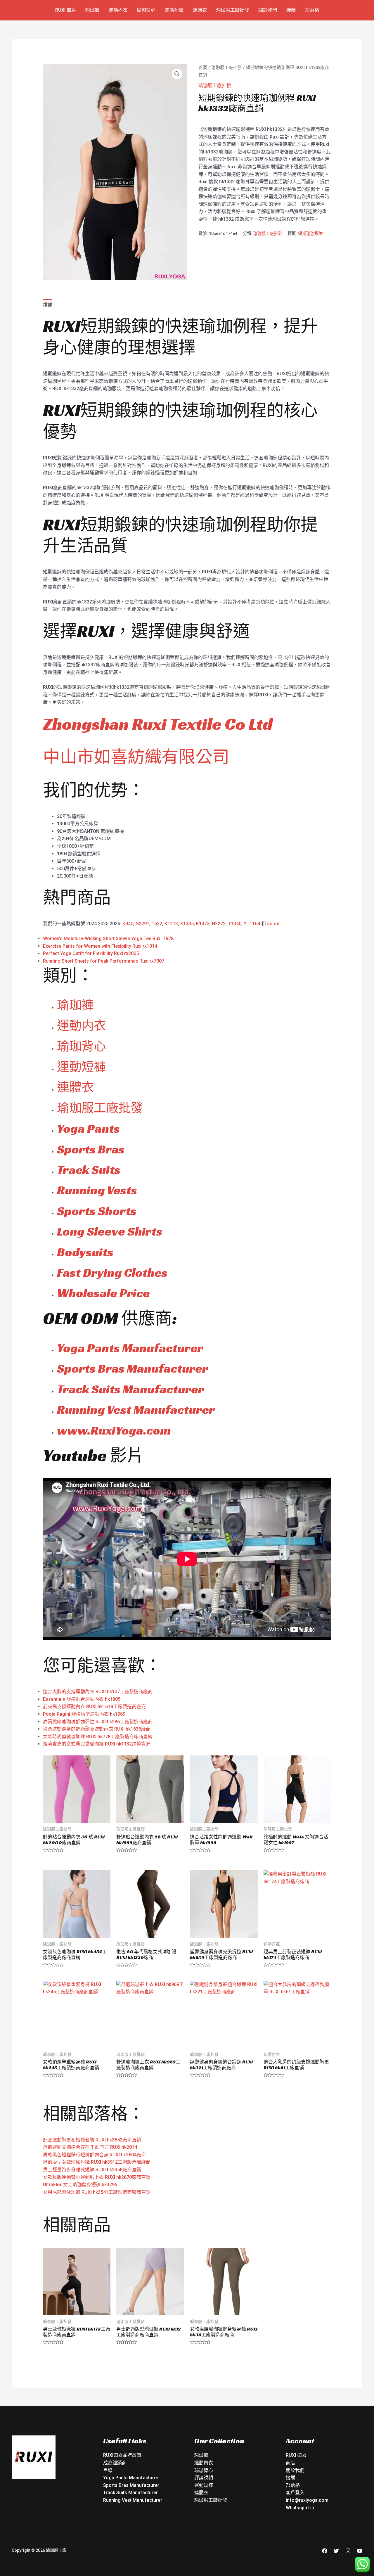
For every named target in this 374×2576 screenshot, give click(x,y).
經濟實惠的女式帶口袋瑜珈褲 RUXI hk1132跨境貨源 (97, 1744)
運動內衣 (118, 10)
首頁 (203, 68)
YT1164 (252, 924)
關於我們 (268, 10)
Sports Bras (91, 1149)
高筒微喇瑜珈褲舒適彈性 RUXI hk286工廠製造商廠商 (98, 1722)
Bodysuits (85, 1252)
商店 (290, 2463)
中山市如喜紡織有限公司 (136, 757)
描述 (48, 305)
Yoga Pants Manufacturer (130, 1348)
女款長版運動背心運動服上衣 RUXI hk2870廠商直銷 (97, 2177)
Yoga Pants (88, 1128)
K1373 (203, 924)
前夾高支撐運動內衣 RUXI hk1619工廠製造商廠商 (94, 1706)
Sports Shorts (97, 1211)
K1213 (171, 924)
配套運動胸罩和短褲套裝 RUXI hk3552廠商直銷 (92, 2140)
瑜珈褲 (92, 10)
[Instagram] (348, 2551)
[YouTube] (360, 2551)
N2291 (142, 924)
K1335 (187, 924)
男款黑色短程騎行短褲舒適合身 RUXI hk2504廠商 (94, 2155)
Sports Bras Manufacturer (133, 1368)
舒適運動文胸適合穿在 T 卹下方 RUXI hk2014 (90, 2147)
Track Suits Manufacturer (130, 1389)
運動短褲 (174, 10)
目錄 (108, 2470)
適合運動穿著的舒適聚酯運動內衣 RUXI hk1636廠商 (97, 1729)
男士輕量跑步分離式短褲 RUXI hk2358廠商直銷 (92, 2170)
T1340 (235, 924)
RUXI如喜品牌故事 (122, 2455)
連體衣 (200, 10)
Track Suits (89, 1170)
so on (273, 924)
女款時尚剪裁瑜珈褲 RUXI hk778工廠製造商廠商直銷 (98, 1737)
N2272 (219, 924)
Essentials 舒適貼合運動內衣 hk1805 (82, 1699)
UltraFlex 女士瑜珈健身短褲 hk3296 (80, 2185)
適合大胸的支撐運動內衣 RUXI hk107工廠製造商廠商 (98, 1692)
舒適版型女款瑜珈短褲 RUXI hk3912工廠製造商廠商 (97, 2162)
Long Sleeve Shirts (110, 1231)
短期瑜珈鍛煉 (310, 234)
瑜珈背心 (146, 10)
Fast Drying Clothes (112, 1273)
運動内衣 (82, 1026)
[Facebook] (325, 2551)
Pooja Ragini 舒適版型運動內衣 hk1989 (84, 1714)
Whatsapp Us (300, 2508)
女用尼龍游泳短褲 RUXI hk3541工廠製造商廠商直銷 (97, 2192)
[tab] (48, 305)
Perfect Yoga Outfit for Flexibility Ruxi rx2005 (91, 953)
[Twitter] (336, 2551)
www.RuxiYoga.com (114, 1430)
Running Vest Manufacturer (136, 1410)
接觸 (291, 10)
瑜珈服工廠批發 (233, 10)
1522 (157, 924)
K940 (128, 924)
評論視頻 (204, 2478)
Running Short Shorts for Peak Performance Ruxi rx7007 (104, 961)
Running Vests (97, 1190)
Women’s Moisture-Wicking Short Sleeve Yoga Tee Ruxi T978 (108, 938)
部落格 (312, 10)
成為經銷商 (115, 2463)
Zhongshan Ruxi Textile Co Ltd (158, 724)
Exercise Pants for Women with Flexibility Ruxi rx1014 (100, 946)
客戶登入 (295, 2493)
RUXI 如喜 (66, 10)
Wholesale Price (103, 1293)
